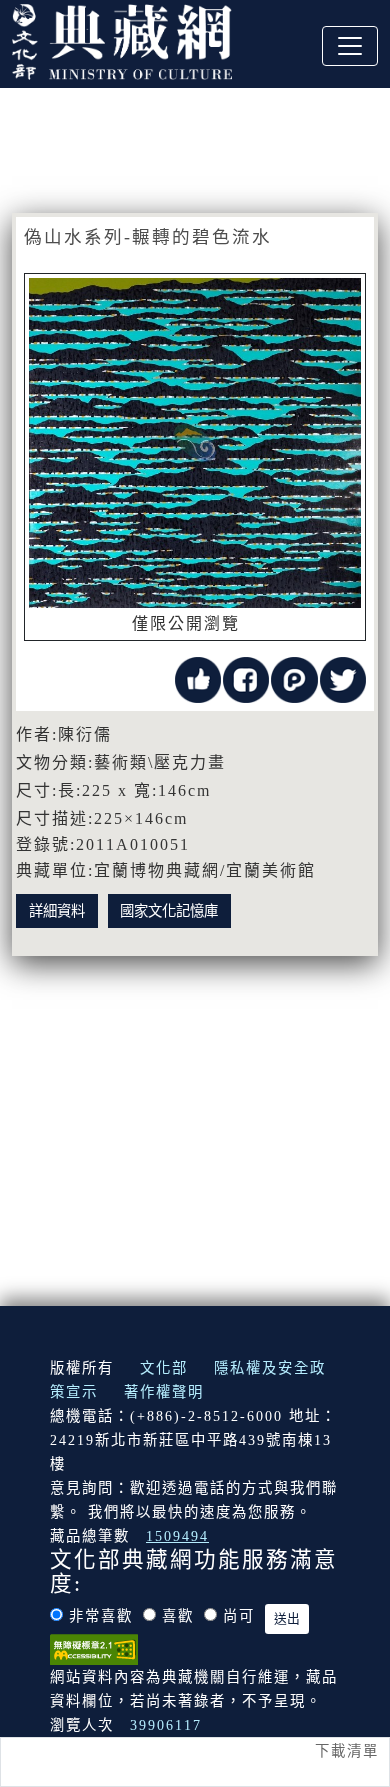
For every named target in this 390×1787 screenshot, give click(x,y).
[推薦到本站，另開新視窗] (198, 678)
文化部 (164, 1368)
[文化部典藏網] (122, 39)
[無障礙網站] (94, 1648)
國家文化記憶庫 (169, 911)
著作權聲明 (164, 1392)
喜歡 (178, 1616)
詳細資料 (57, 911)
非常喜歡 (101, 1616)
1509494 (177, 1536)
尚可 (239, 1616)
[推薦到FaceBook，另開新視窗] (246, 678)
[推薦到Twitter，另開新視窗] (343, 678)
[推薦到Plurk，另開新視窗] (294, 678)
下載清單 (347, 1751)
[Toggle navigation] (350, 46)
